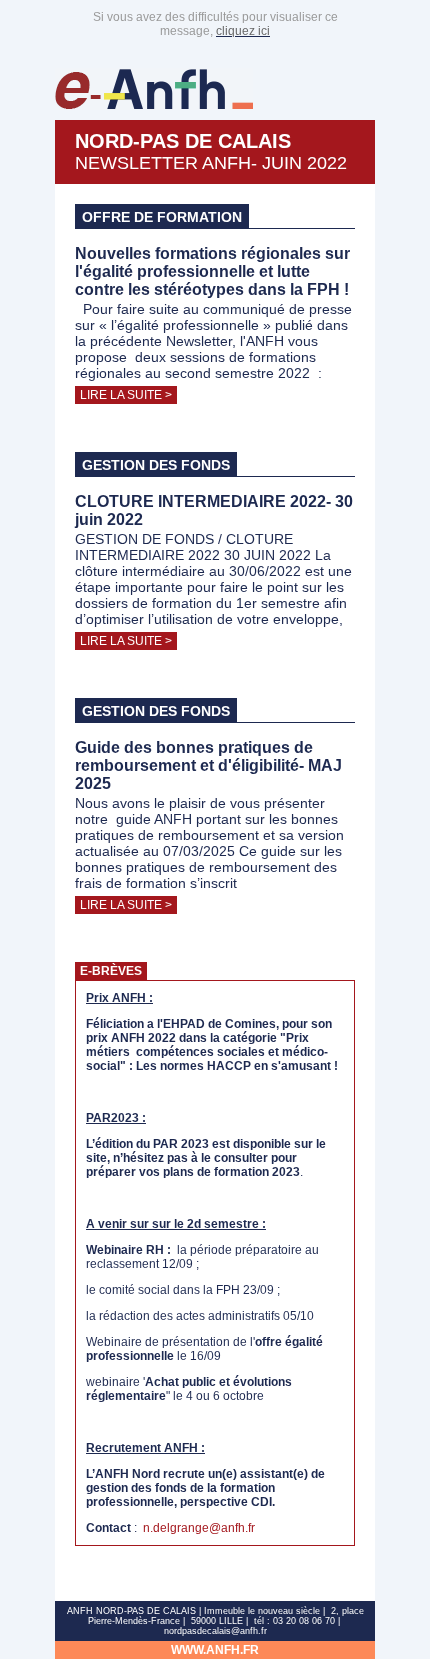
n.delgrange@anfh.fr (199, 1528)
